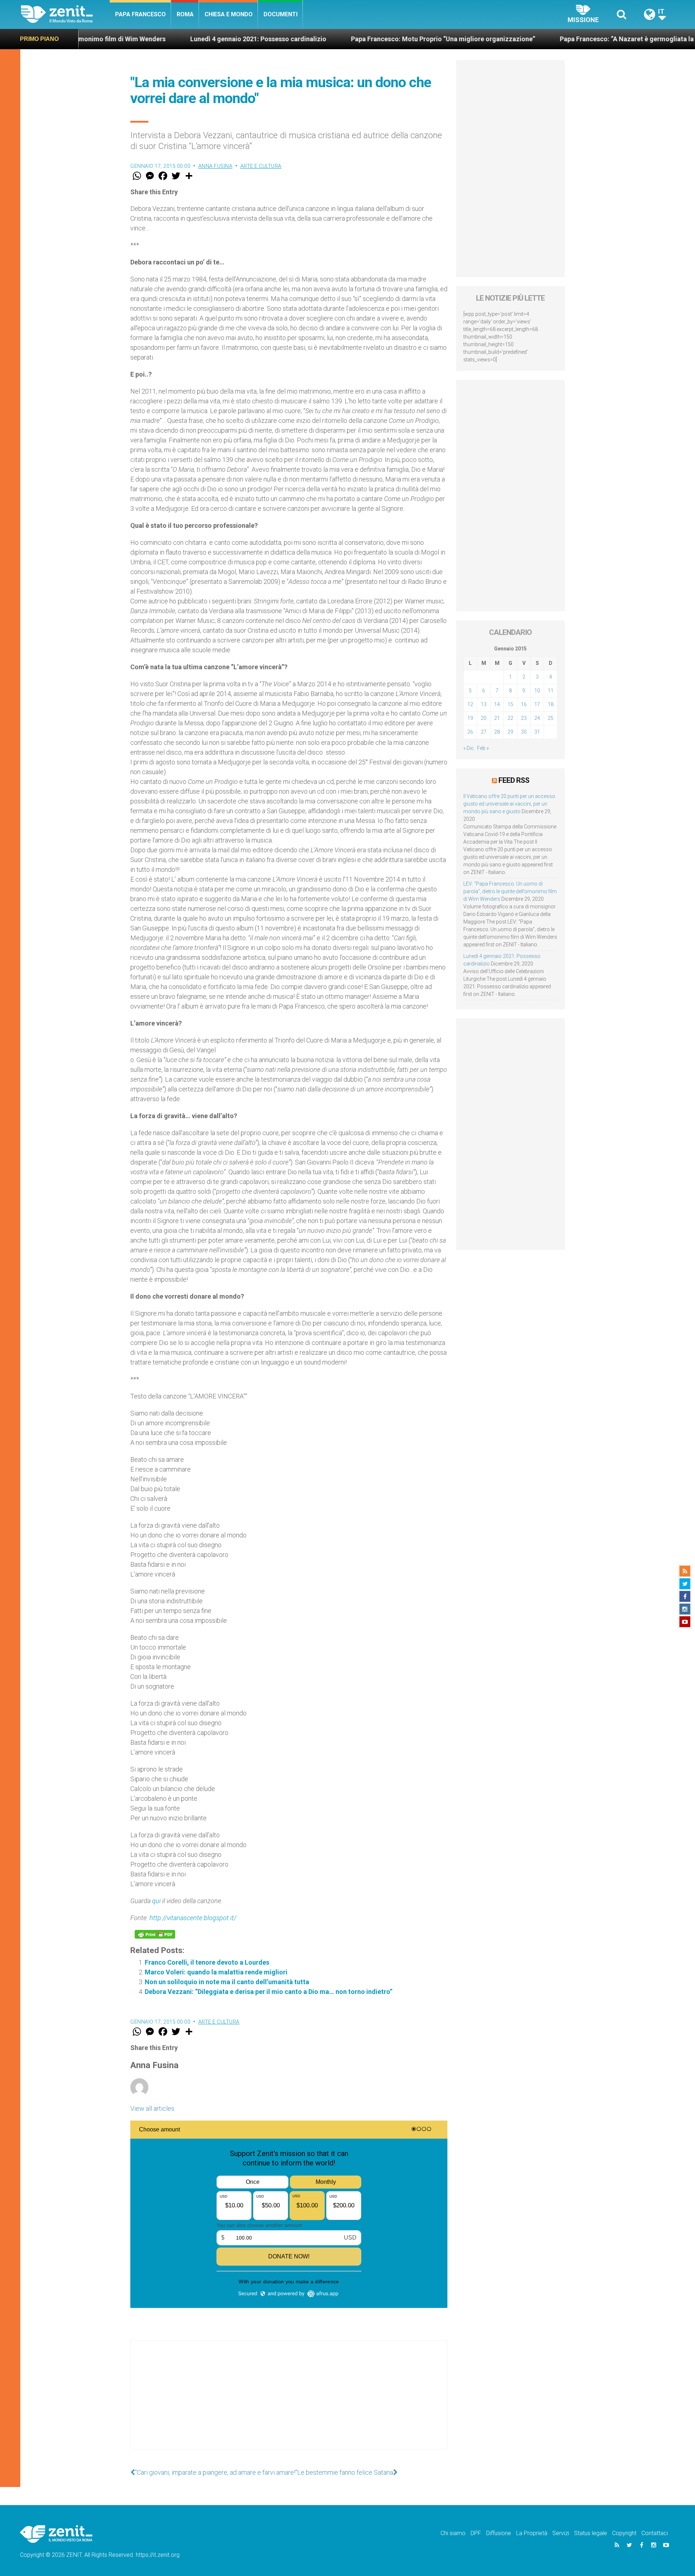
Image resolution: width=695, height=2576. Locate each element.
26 (470, 732)
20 (484, 718)
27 (484, 732)
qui (156, 1901)
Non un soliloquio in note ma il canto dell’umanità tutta (227, 1982)
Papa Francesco (140, 14)
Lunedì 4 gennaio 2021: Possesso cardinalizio (145, 39)
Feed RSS (514, 780)
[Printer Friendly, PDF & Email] (155, 1934)
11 (551, 691)
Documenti (281, 14)
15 (510, 704)
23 (524, 718)
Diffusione (499, 2533)
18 (551, 704)
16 (524, 704)
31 (537, 732)
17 (537, 704)
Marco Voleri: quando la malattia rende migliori (216, 1972)
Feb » (483, 748)
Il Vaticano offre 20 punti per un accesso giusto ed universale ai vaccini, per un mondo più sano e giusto (509, 804)
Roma (185, 14)
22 (510, 718)
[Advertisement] (289, 2402)
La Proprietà (532, 2533)
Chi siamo (453, 2533)
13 (484, 704)
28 (497, 732)
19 (470, 718)
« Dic (469, 748)
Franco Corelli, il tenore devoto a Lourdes (207, 1962)
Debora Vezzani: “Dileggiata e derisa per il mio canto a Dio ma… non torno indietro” (269, 1992)
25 (551, 718)
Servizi (561, 2533)
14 (497, 704)
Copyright (624, 2533)
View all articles (152, 2108)
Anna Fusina (216, 166)
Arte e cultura (261, 166)
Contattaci (655, 2533)
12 (470, 704)
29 (510, 732)
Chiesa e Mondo (229, 14)
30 (524, 732)
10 (537, 691)
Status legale (591, 2533)
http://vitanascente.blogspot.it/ (193, 1918)
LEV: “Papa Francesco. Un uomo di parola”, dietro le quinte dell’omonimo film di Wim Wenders (510, 891)
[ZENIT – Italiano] (65, 14)
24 (537, 718)
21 (497, 718)
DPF (476, 2533)
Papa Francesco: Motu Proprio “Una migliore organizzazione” (330, 39)
